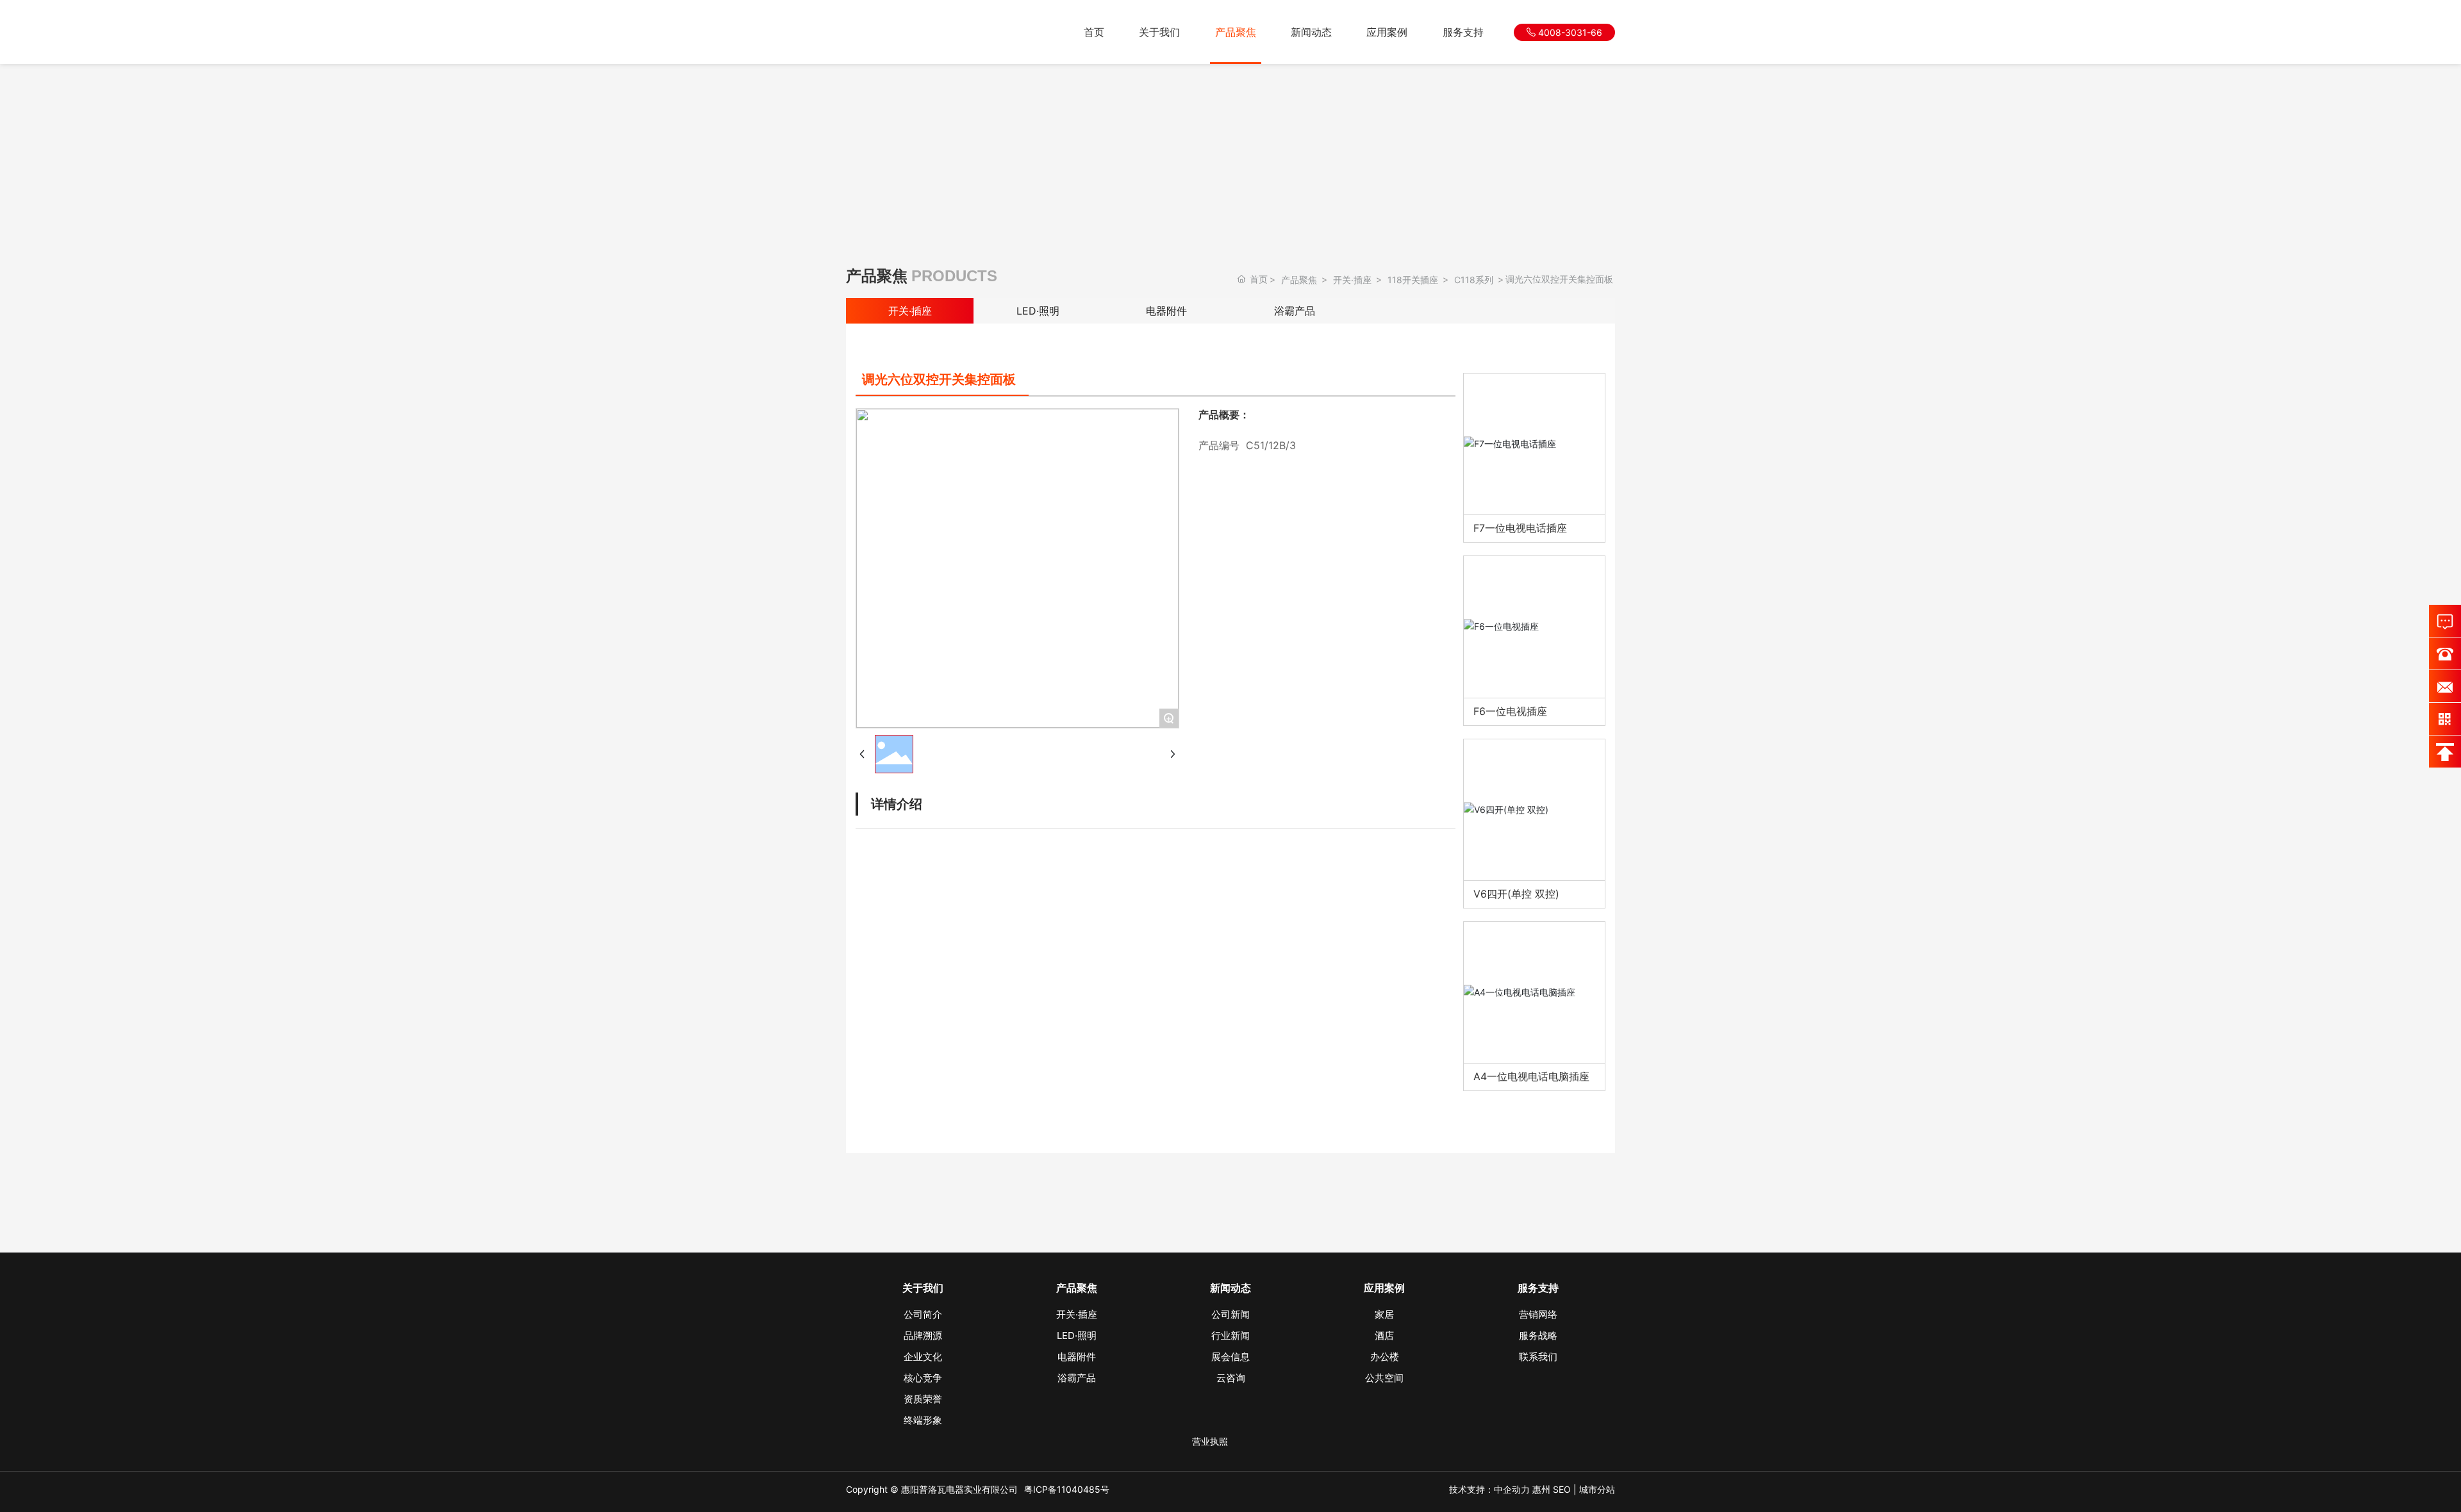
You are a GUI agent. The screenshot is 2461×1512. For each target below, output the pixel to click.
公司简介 (923, 1314)
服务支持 (1463, 32)
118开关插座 (1413, 280)
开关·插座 (1352, 280)
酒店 (1384, 1335)
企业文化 (923, 1357)
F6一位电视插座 (1510, 711)
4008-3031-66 (1569, 32)
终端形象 (923, 1420)
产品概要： (1224, 415)
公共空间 (1384, 1378)
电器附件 (1166, 311)
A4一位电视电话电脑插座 (1531, 1076)
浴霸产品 (1295, 311)
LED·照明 (1038, 311)
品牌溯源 (923, 1335)
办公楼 (1385, 1357)
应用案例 (1387, 32)
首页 (1094, 32)
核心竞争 (923, 1378)
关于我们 (1159, 32)
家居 (1384, 1314)
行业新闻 (1230, 1335)
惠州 (1541, 1489)
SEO (1562, 1489)
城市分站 (1597, 1489)
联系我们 (1538, 1357)
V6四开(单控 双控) (1516, 894)
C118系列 (1474, 280)
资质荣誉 (923, 1399)
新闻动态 (1311, 32)
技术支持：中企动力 (1489, 1489)
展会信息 (1230, 1357)
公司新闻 (1230, 1314)
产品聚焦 (1236, 32)
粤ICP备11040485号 (1067, 1489)
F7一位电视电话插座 (1520, 528)
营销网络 (1538, 1314)
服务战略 (1538, 1335)
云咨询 (1231, 1378)
